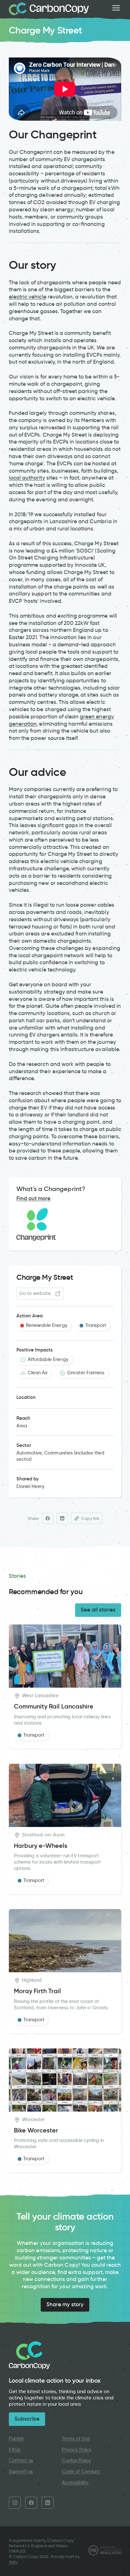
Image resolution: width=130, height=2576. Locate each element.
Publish (16, 2439)
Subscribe (27, 2419)
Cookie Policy (77, 2460)
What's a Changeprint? (51, 1189)
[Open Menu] (116, 8)
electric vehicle (28, 297)
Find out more (34, 1198)
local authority (27, 478)
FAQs (15, 2450)
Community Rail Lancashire (54, 1706)
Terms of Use (76, 2439)
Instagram (15, 2503)
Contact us (21, 2460)
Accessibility (75, 2482)
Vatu (13, 2562)
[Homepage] (49, 9)
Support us (21, 2471)
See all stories (98, 1610)
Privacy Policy (77, 2450)
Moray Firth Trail (37, 1991)
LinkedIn (48, 2503)
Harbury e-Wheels (41, 1846)
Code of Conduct (81, 2471)
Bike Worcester (36, 2130)
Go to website (35, 1293)
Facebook (31, 2503)
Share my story (65, 2304)
